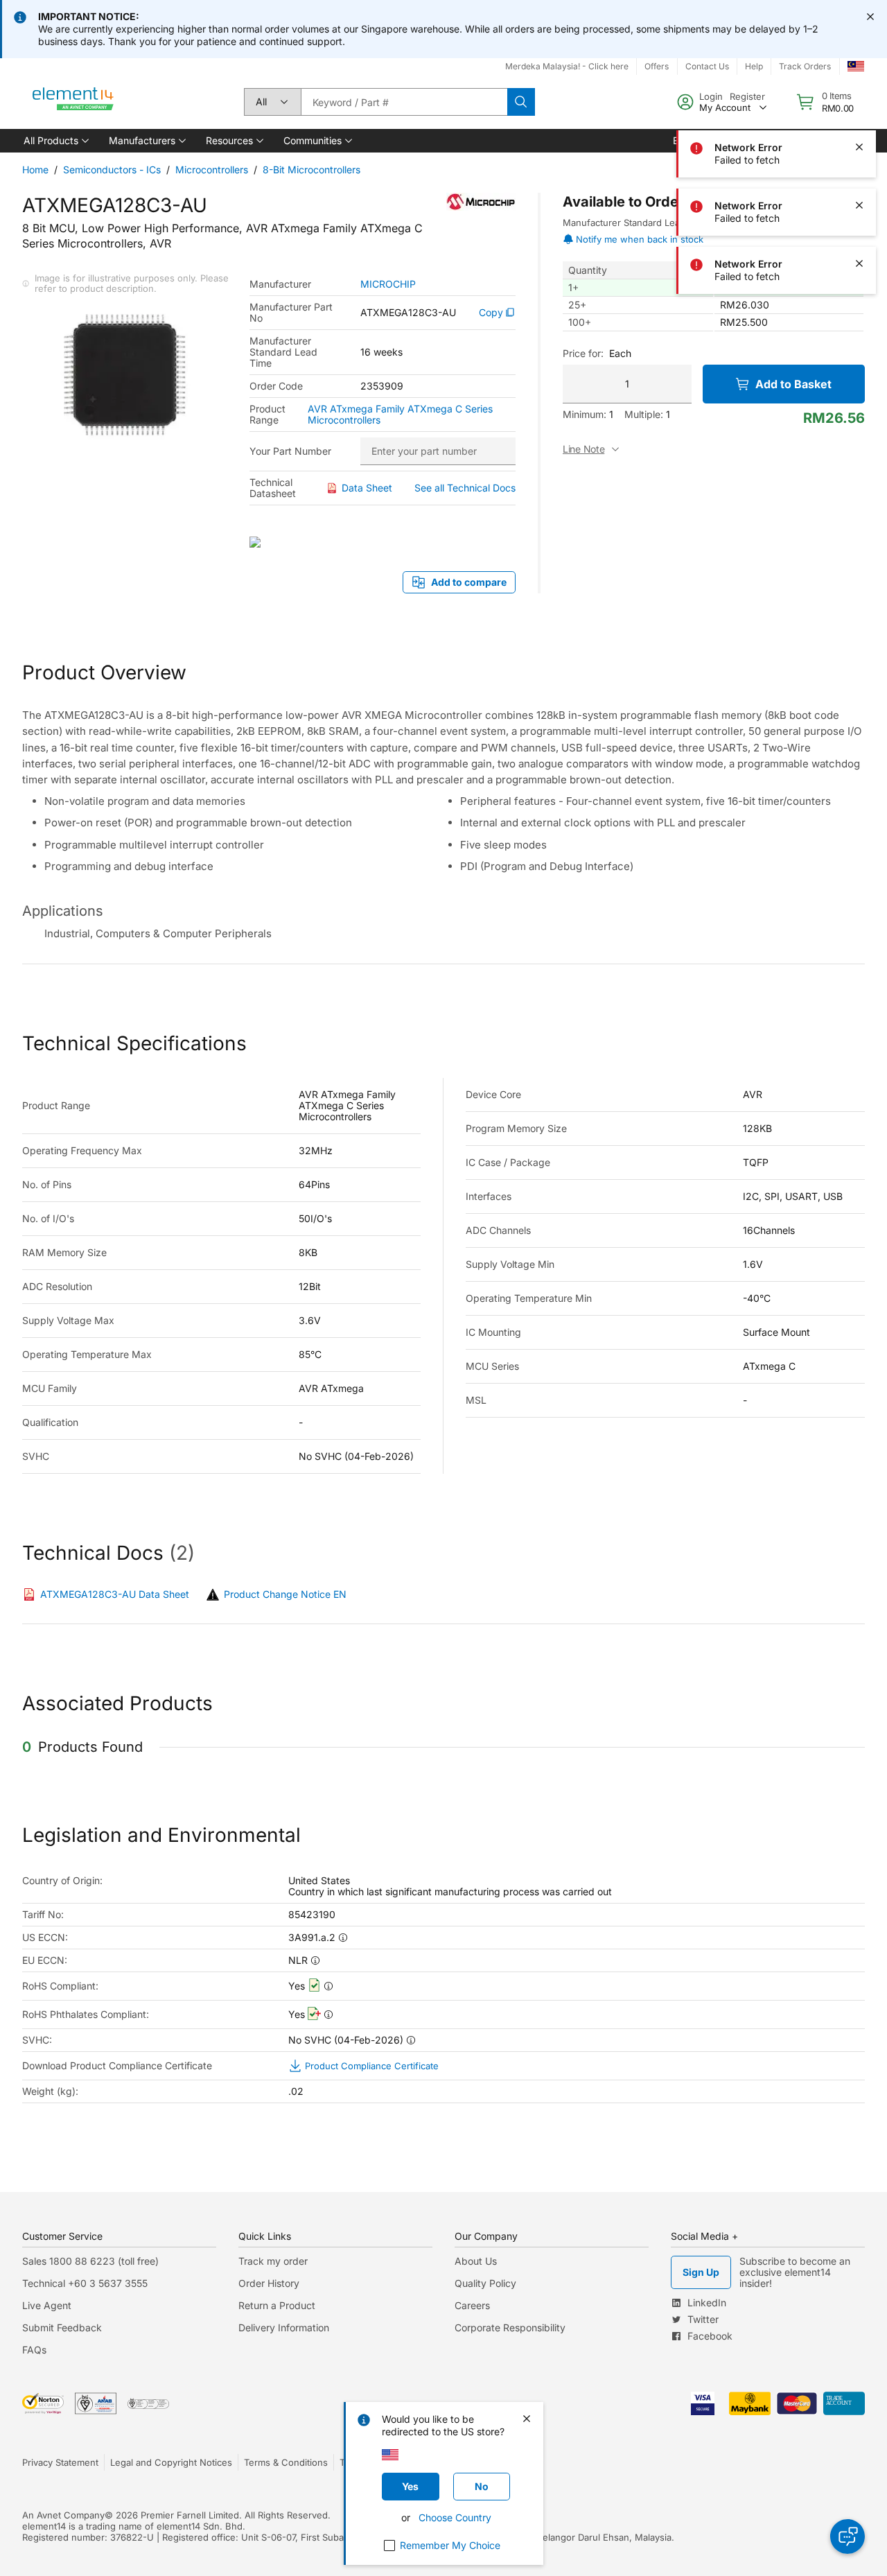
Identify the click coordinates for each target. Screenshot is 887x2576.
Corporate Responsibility (510, 2327)
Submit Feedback (62, 2327)
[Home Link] (73, 102)
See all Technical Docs (465, 488)
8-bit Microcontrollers (311, 169)
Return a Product (277, 2305)
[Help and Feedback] (848, 2536)
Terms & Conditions (286, 2462)
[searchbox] (404, 102)
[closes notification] (870, 17)
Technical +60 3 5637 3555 (85, 2283)
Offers (657, 66)
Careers (472, 2305)
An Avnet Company (63, 2515)
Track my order (273, 2261)
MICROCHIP (388, 284)
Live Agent (47, 2305)
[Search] (521, 102)
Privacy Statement (60, 2462)
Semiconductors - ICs (112, 169)
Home (35, 169)
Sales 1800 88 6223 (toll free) (90, 2261)
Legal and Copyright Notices (171, 2462)
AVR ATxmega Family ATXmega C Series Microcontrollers (400, 415)
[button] (55, 141)
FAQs (34, 2350)
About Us (476, 2261)
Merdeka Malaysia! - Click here (567, 66)
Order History (269, 2283)
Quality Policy (485, 2283)
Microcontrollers (212, 169)
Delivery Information (284, 2327)
